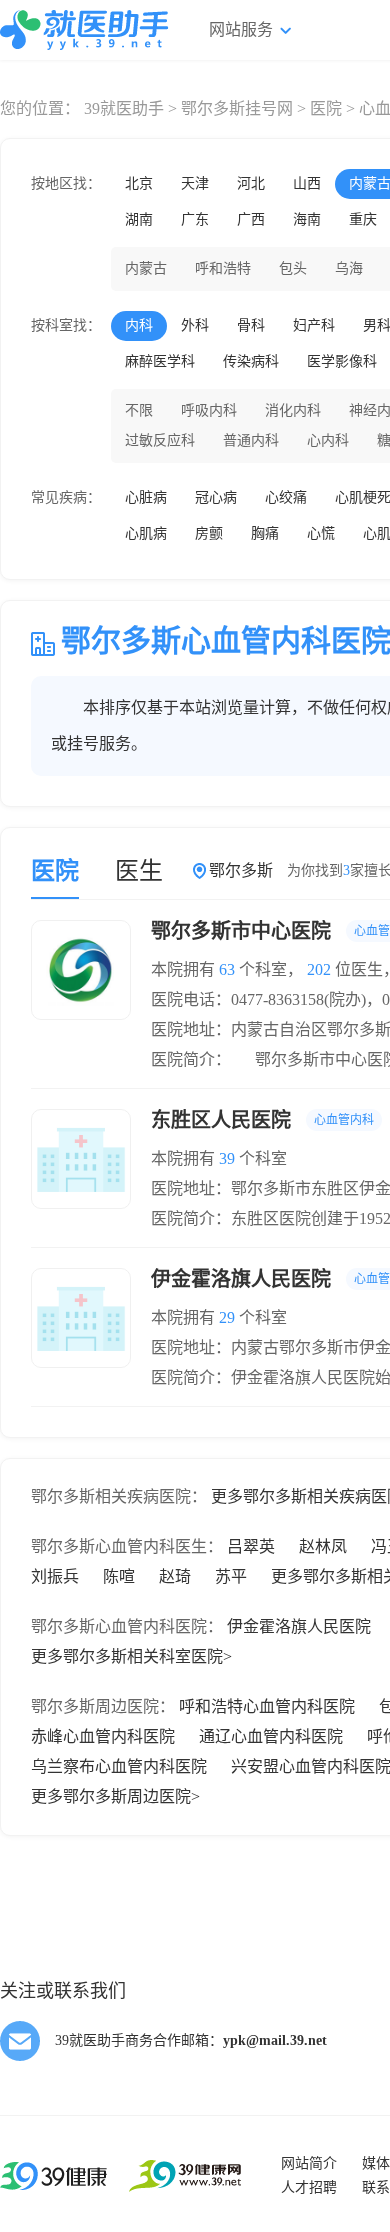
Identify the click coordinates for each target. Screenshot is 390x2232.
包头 (293, 268)
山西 (307, 183)
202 (319, 969)
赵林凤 (323, 1546)
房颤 (209, 533)
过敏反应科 (160, 440)
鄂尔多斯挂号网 (237, 108)
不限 (139, 410)
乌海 (349, 268)
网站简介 (309, 2163)
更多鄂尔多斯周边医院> (115, 1796)
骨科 (251, 325)
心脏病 (146, 497)
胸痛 (265, 533)
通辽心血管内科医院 (271, 1736)
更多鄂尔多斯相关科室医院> (131, 1656)
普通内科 (251, 440)
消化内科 (293, 410)
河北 (251, 183)
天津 (195, 183)
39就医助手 (124, 108)
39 (227, 1158)
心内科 (328, 440)
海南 (307, 219)
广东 (195, 219)
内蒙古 (146, 268)
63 (227, 969)
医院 (326, 108)
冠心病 (216, 497)
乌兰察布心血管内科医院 (119, 1766)
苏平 (231, 1576)
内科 (139, 325)
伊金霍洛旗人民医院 (299, 1626)
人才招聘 (309, 2187)
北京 (139, 183)
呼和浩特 (223, 268)
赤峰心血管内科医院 (103, 1736)
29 (227, 1317)
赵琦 (175, 1576)
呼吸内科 (209, 410)
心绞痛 (286, 497)
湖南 (139, 219)
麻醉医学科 (160, 361)
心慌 (321, 533)
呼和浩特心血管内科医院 (267, 1706)
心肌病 (146, 533)
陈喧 (119, 1576)
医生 (139, 871)
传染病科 (251, 361)
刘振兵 (55, 1576)
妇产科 (314, 325)
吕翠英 (251, 1546)
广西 (251, 219)
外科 (195, 325)
